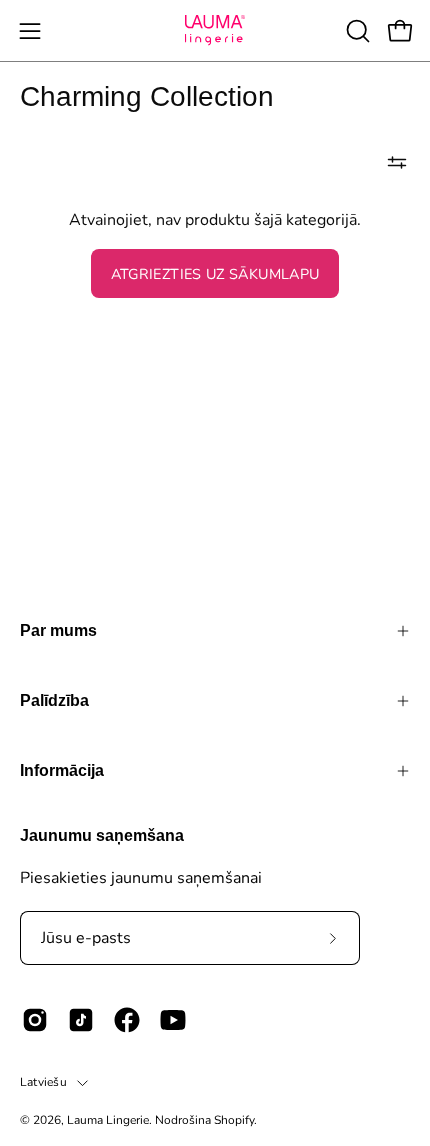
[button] (356, 31)
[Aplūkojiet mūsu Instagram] (35, 1020)
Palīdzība (54, 700)
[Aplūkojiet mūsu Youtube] (173, 1020)
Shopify (234, 1120)
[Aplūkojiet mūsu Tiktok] (81, 1020)
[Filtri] (397, 162)
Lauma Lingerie (108, 1120)
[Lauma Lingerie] (215, 30)
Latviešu (43, 1082)
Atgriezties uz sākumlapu (215, 274)
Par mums (58, 630)
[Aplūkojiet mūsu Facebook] (127, 1020)
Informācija (62, 770)
